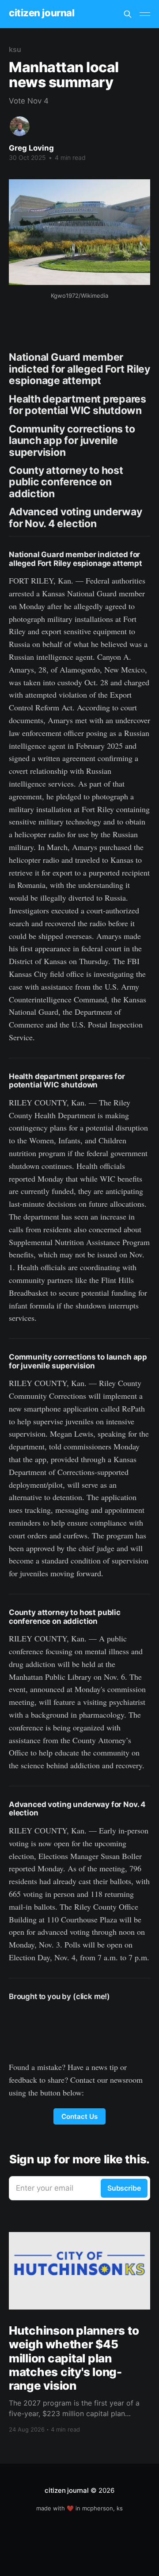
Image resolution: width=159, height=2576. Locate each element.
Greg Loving (31, 148)
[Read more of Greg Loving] (20, 126)
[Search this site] (128, 14)
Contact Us (79, 2116)
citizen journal (42, 13)
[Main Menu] (145, 14)
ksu (15, 49)
